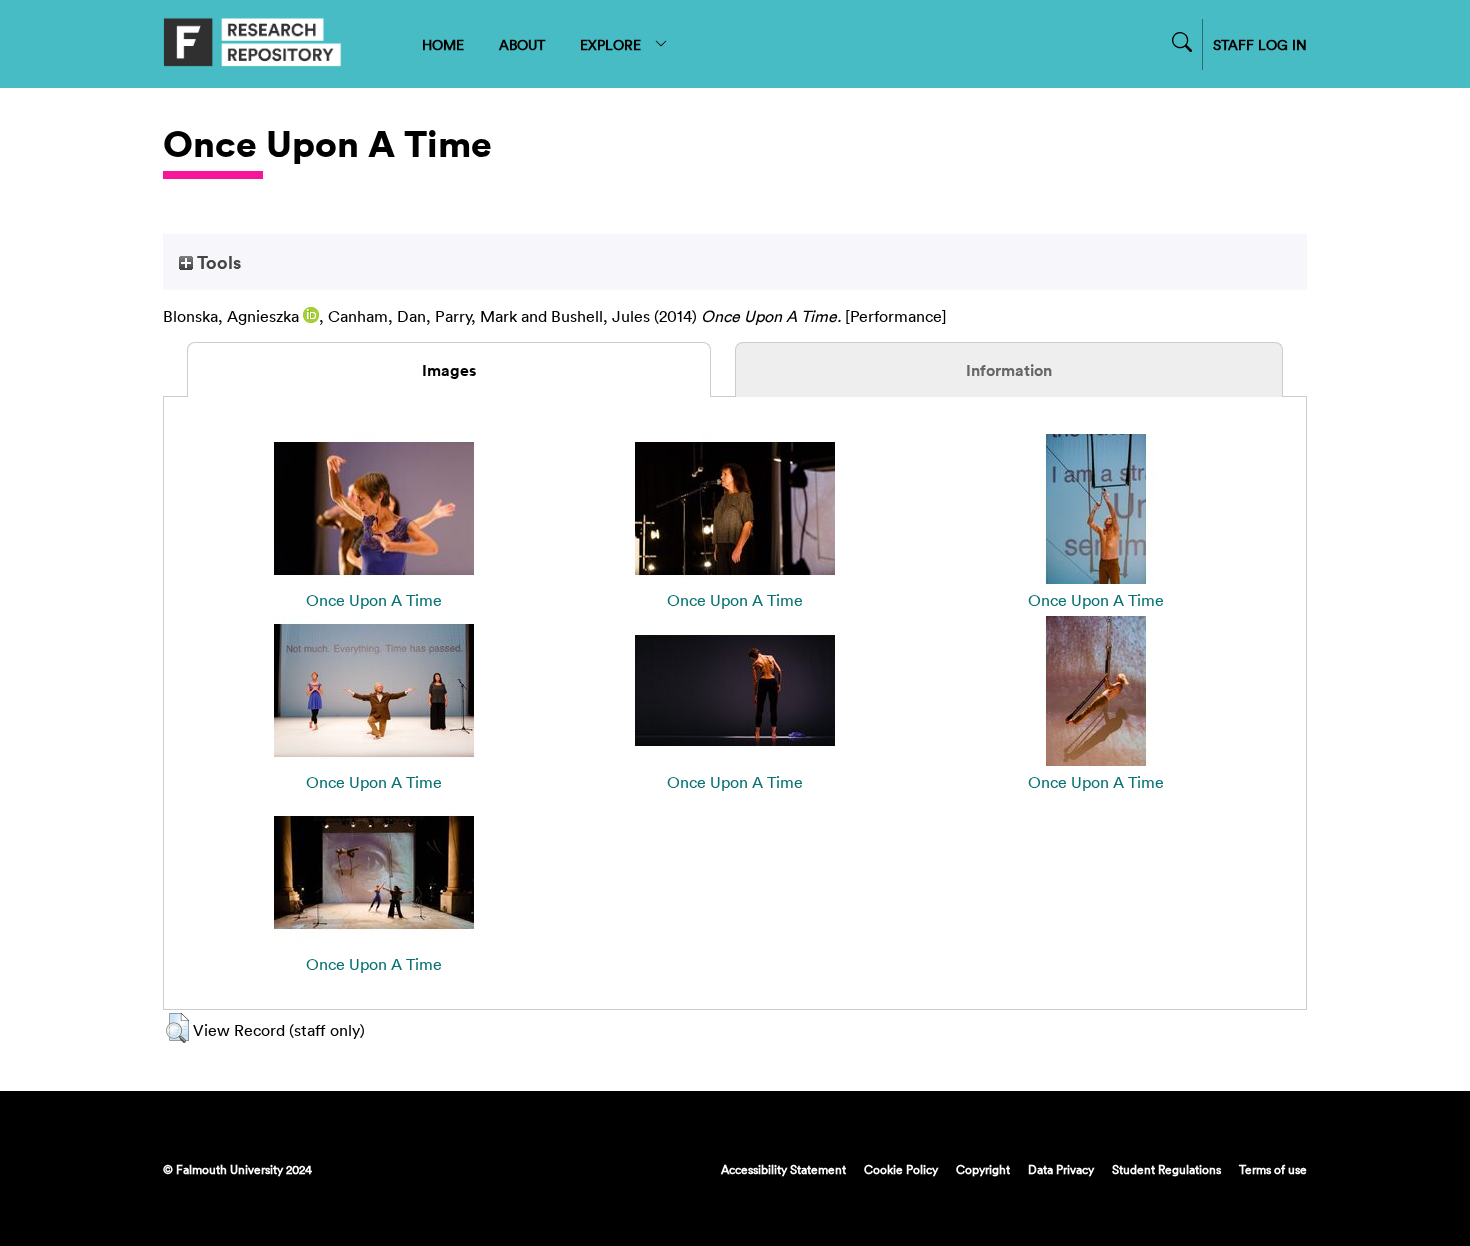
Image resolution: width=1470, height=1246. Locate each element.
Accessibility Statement (783, 1169)
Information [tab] (1009, 370)
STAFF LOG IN (1260, 44)
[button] (177, 1028)
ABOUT (522, 44)
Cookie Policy (901, 1169)
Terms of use (1273, 1169)
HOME (443, 44)
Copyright (983, 1169)
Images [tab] (449, 370)
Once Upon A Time (374, 600)
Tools (217, 262)
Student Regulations (1166, 1169)
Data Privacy (1061, 1169)
